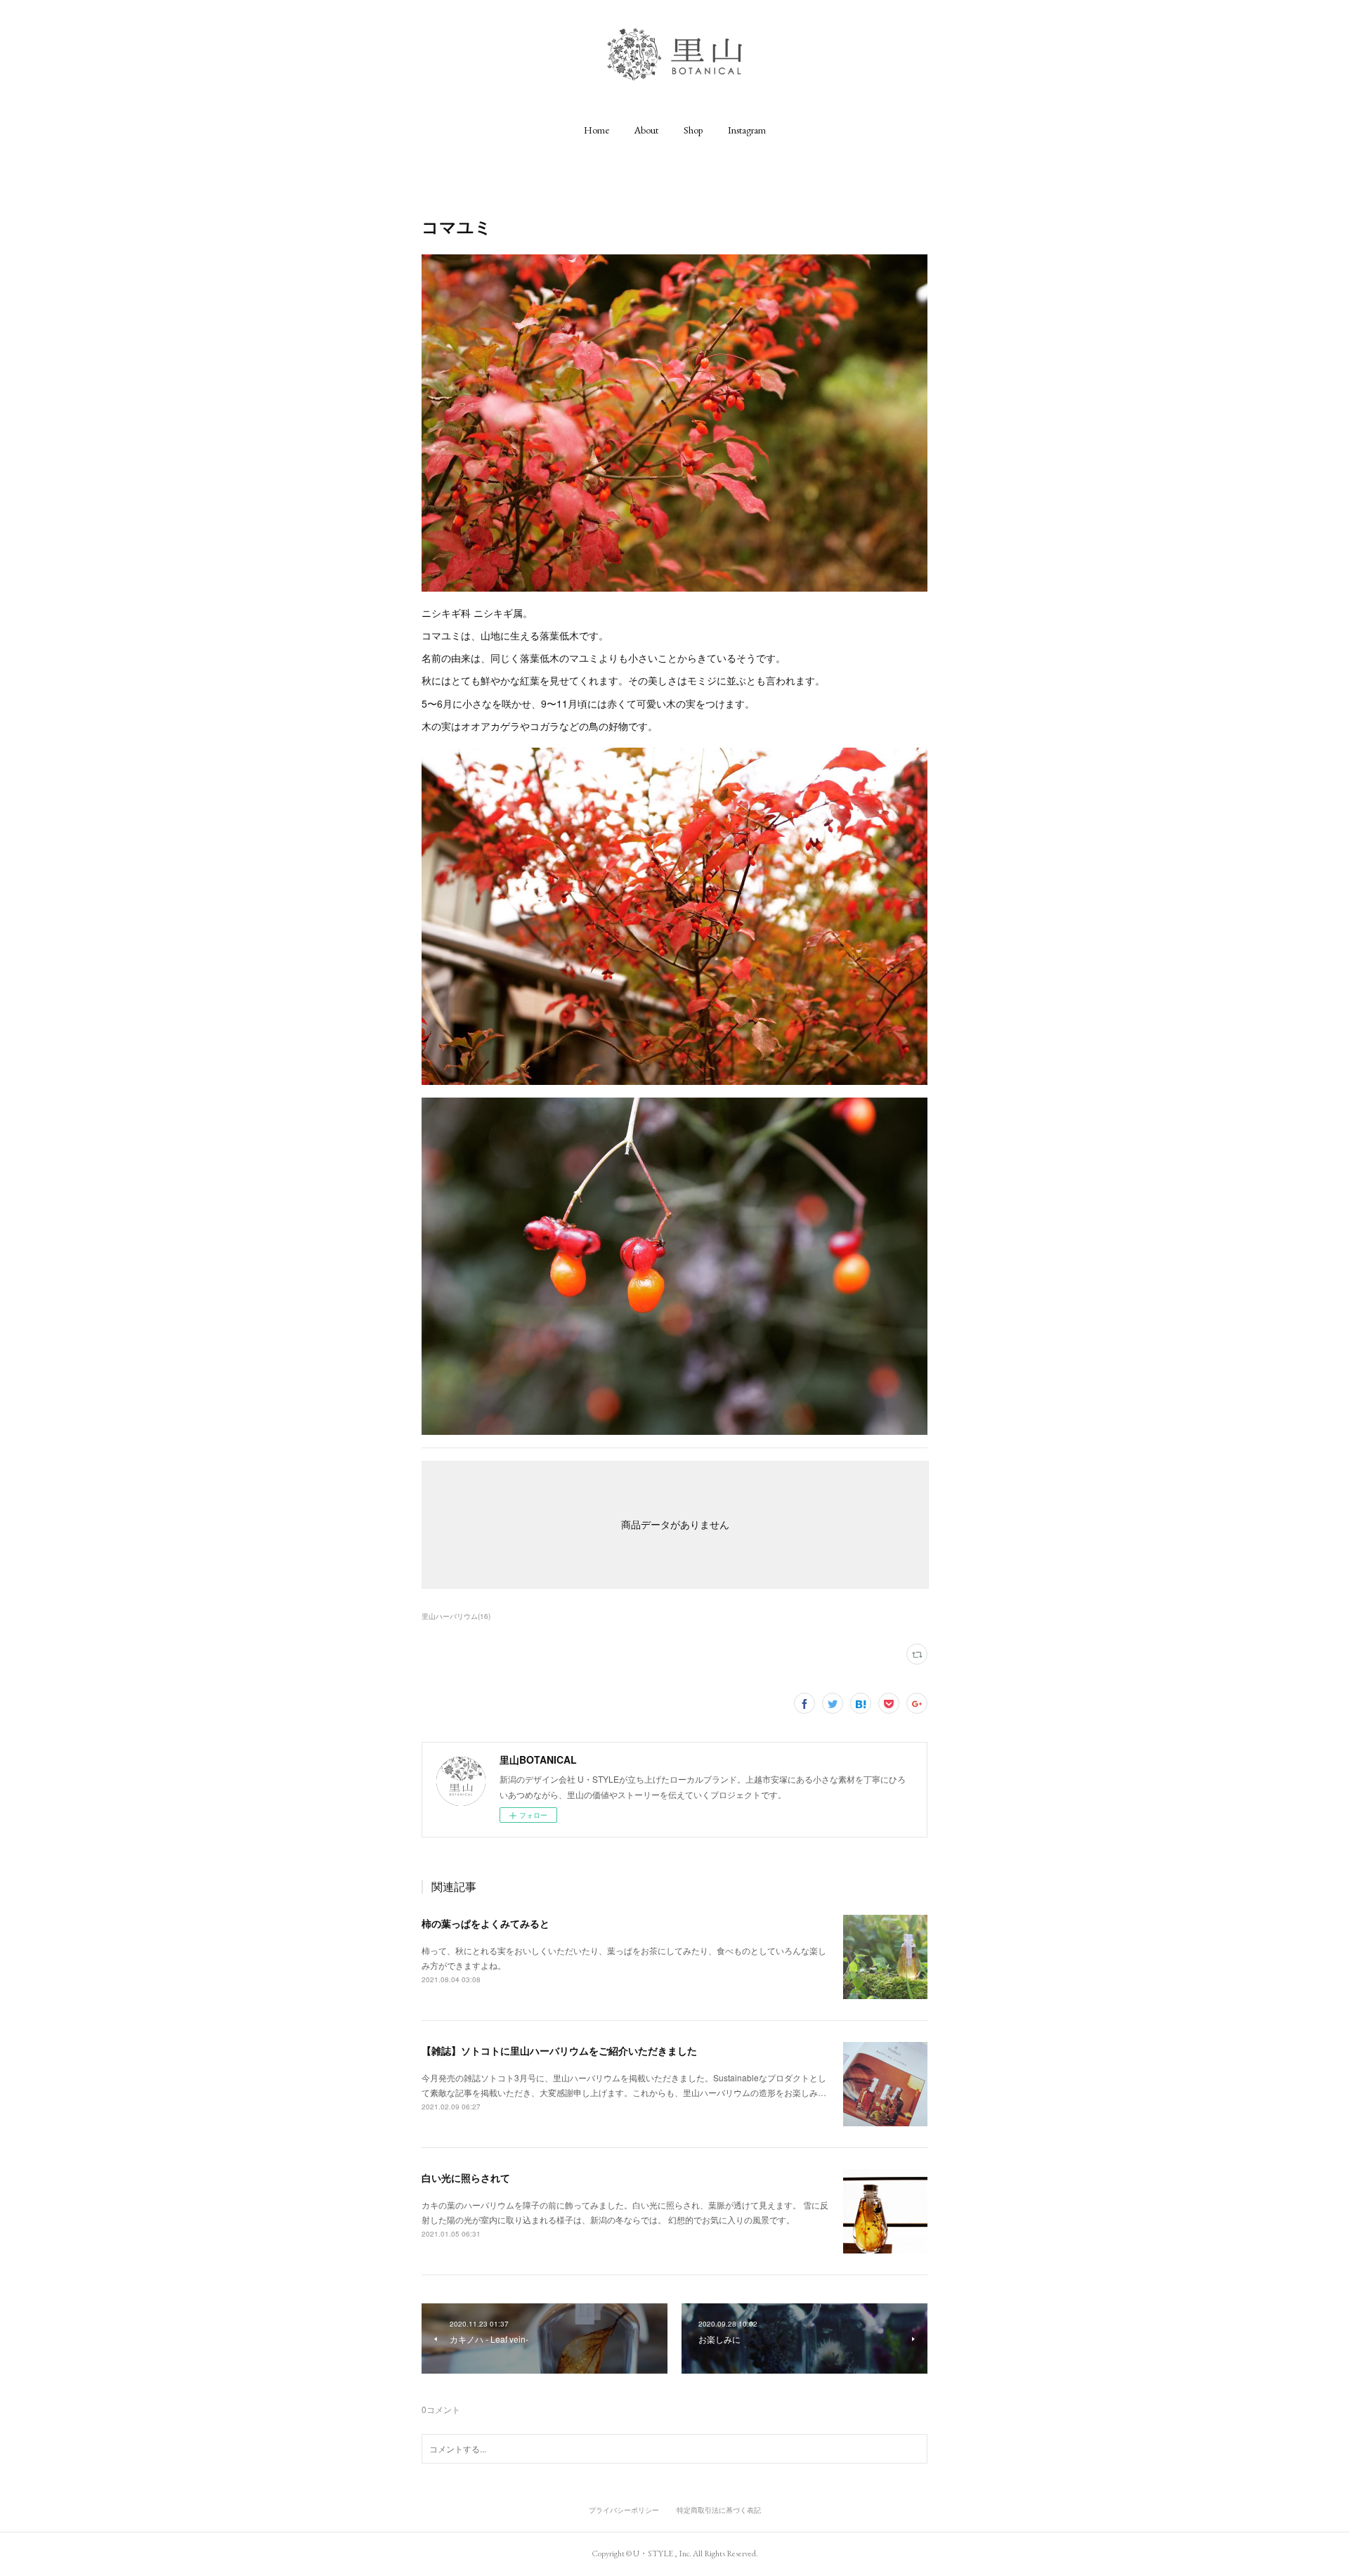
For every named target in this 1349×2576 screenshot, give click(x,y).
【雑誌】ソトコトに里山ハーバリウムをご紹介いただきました (559, 2050)
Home (597, 130)
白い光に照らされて (466, 2178)
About (646, 130)
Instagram (747, 130)
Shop (693, 130)
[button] (597, 130)
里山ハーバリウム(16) (456, 1616)
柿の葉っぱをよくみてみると (485, 1923)
